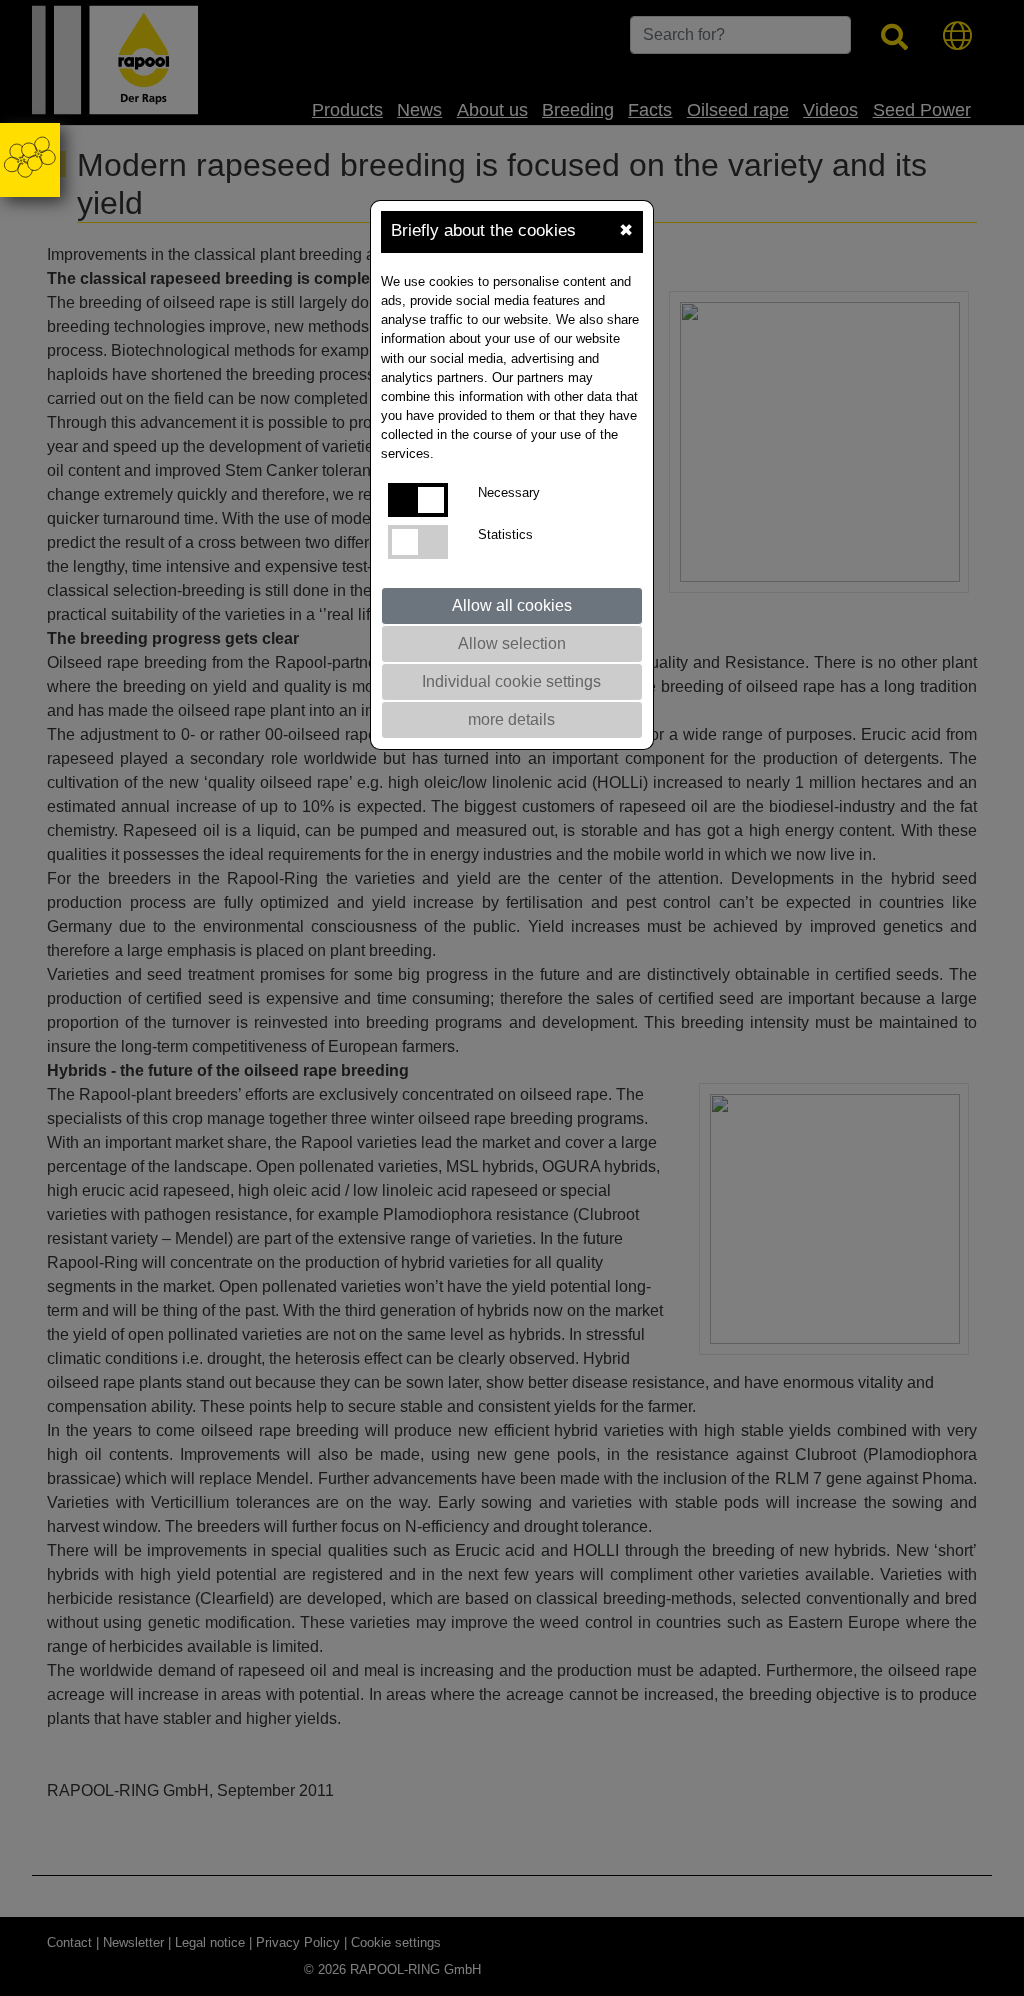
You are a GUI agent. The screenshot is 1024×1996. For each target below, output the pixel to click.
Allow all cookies (512, 605)
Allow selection (512, 643)
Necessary (509, 492)
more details (511, 719)
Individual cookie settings (511, 681)
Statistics (505, 534)
